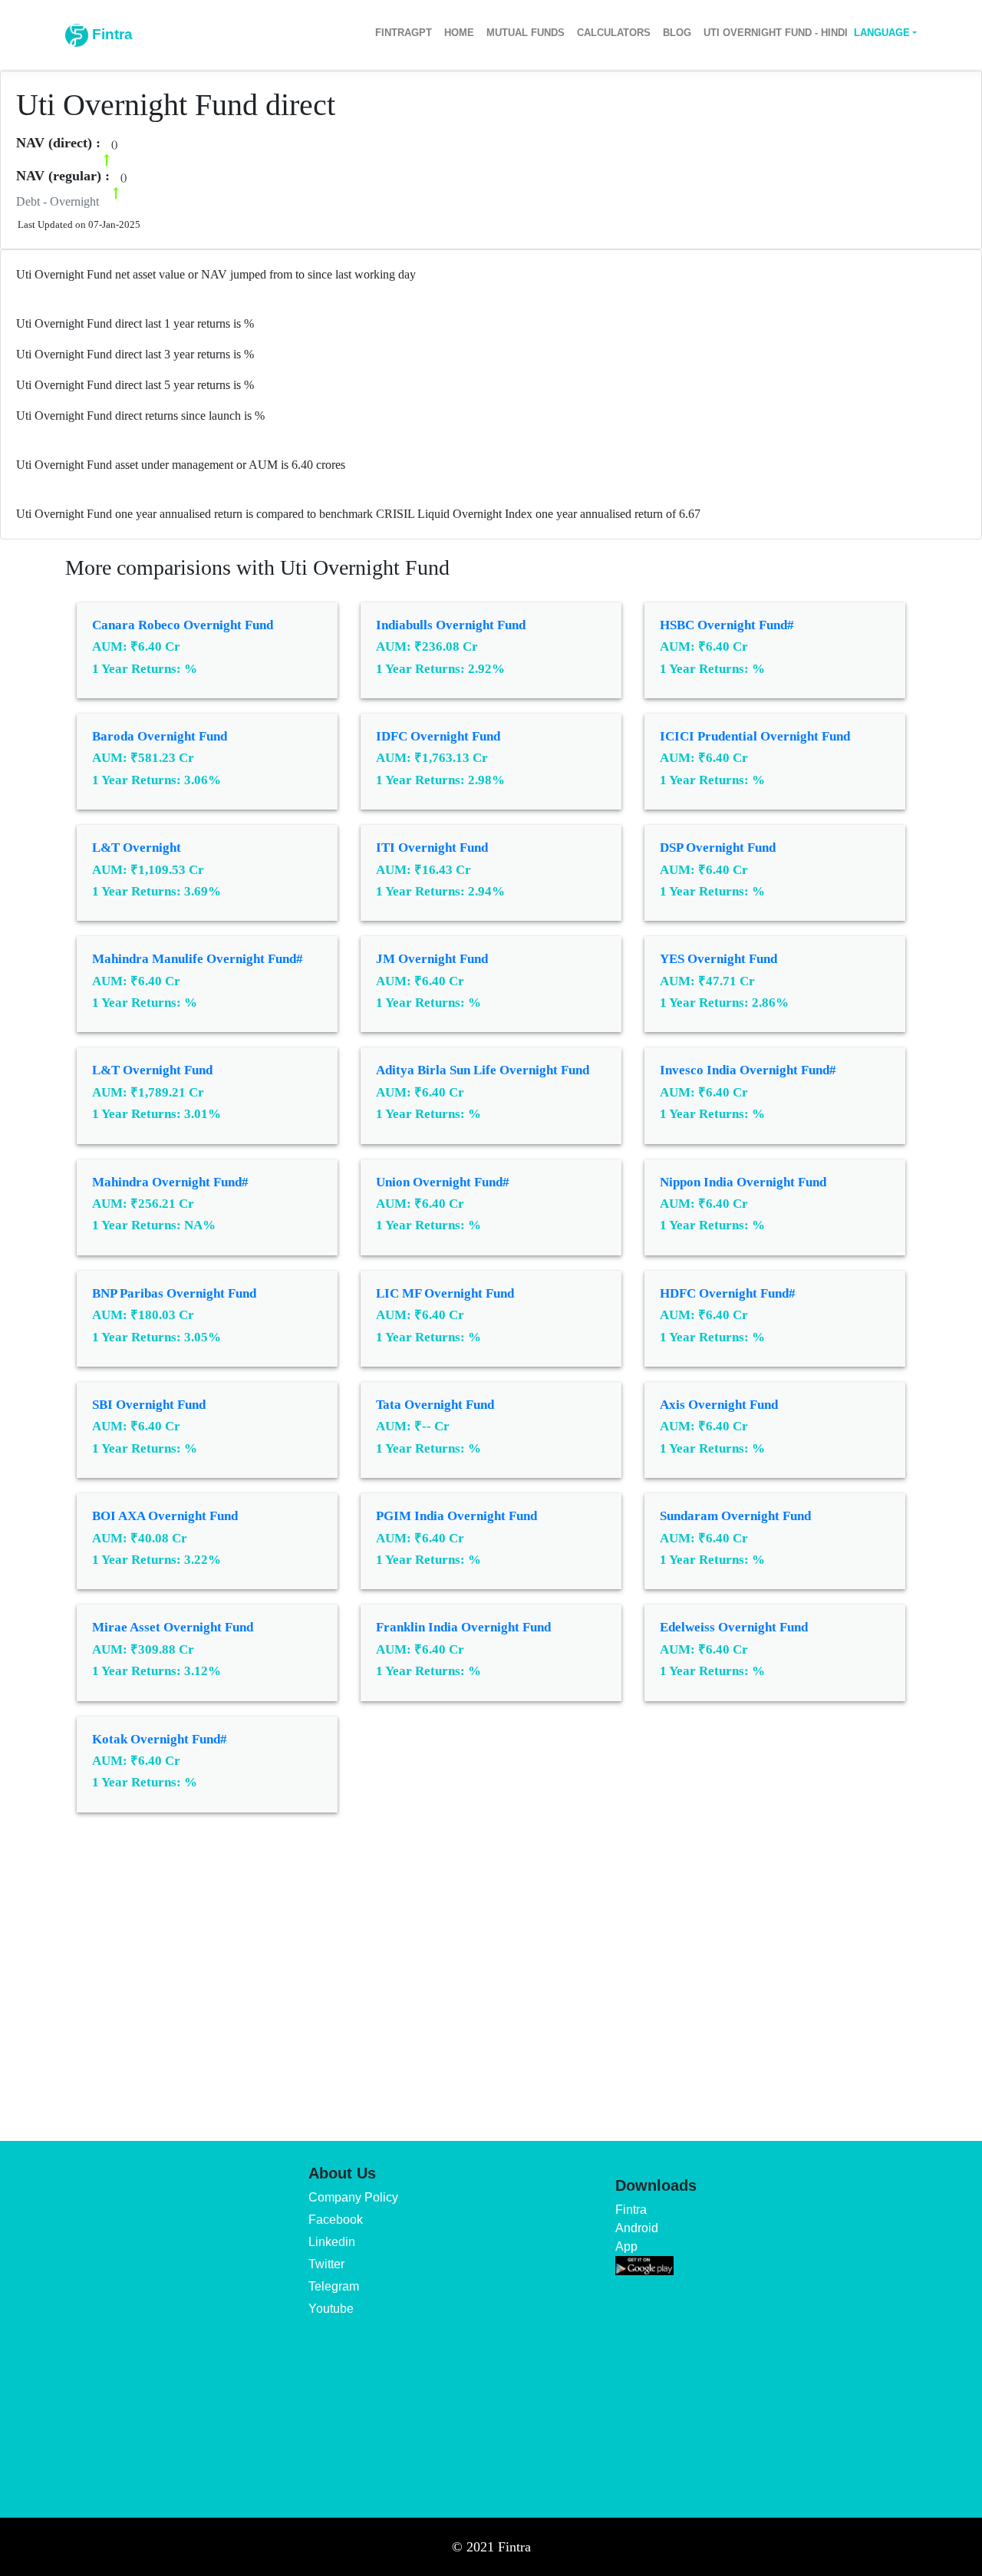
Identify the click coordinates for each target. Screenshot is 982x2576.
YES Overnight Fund (718, 959)
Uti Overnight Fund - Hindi (776, 33)
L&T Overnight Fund (152, 1070)
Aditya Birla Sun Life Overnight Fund (483, 1070)
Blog (677, 33)
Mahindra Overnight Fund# (170, 1182)
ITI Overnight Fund (432, 848)
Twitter (326, 2264)
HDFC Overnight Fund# (728, 1293)
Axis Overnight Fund (719, 1405)
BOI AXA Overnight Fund (165, 1516)
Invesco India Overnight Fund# (748, 1070)
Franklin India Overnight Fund (463, 1627)
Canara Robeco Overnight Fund (183, 625)
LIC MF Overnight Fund (445, 1293)
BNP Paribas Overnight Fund (174, 1293)
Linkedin (332, 2242)
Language (882, 33)
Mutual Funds (526, 33)
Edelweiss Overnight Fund (734, 1627)
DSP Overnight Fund (718, 848)
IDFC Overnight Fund (438, 736)
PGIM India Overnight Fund (456, 1516)
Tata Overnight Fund (435, 1405)
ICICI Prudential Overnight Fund (755, 736)
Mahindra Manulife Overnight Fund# (198, 959)
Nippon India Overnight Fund (743, 1182)
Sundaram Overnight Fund (735, 1516)
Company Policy (353, 2197)
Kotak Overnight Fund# (160, 1739)
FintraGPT (404, 33)
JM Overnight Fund (432, 959)
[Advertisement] (491, 1966)
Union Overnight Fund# (443, 1182)
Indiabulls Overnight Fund (451, 625)
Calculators (614, 33)
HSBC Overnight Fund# (727, 625)
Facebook (336, 2220)
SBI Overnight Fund (149, 1405)
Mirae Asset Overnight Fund (173, 1627)
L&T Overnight (137, 848)
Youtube (331, 2309)
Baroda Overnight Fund (160, 736)
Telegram (334, 2286)
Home (459, 33)
